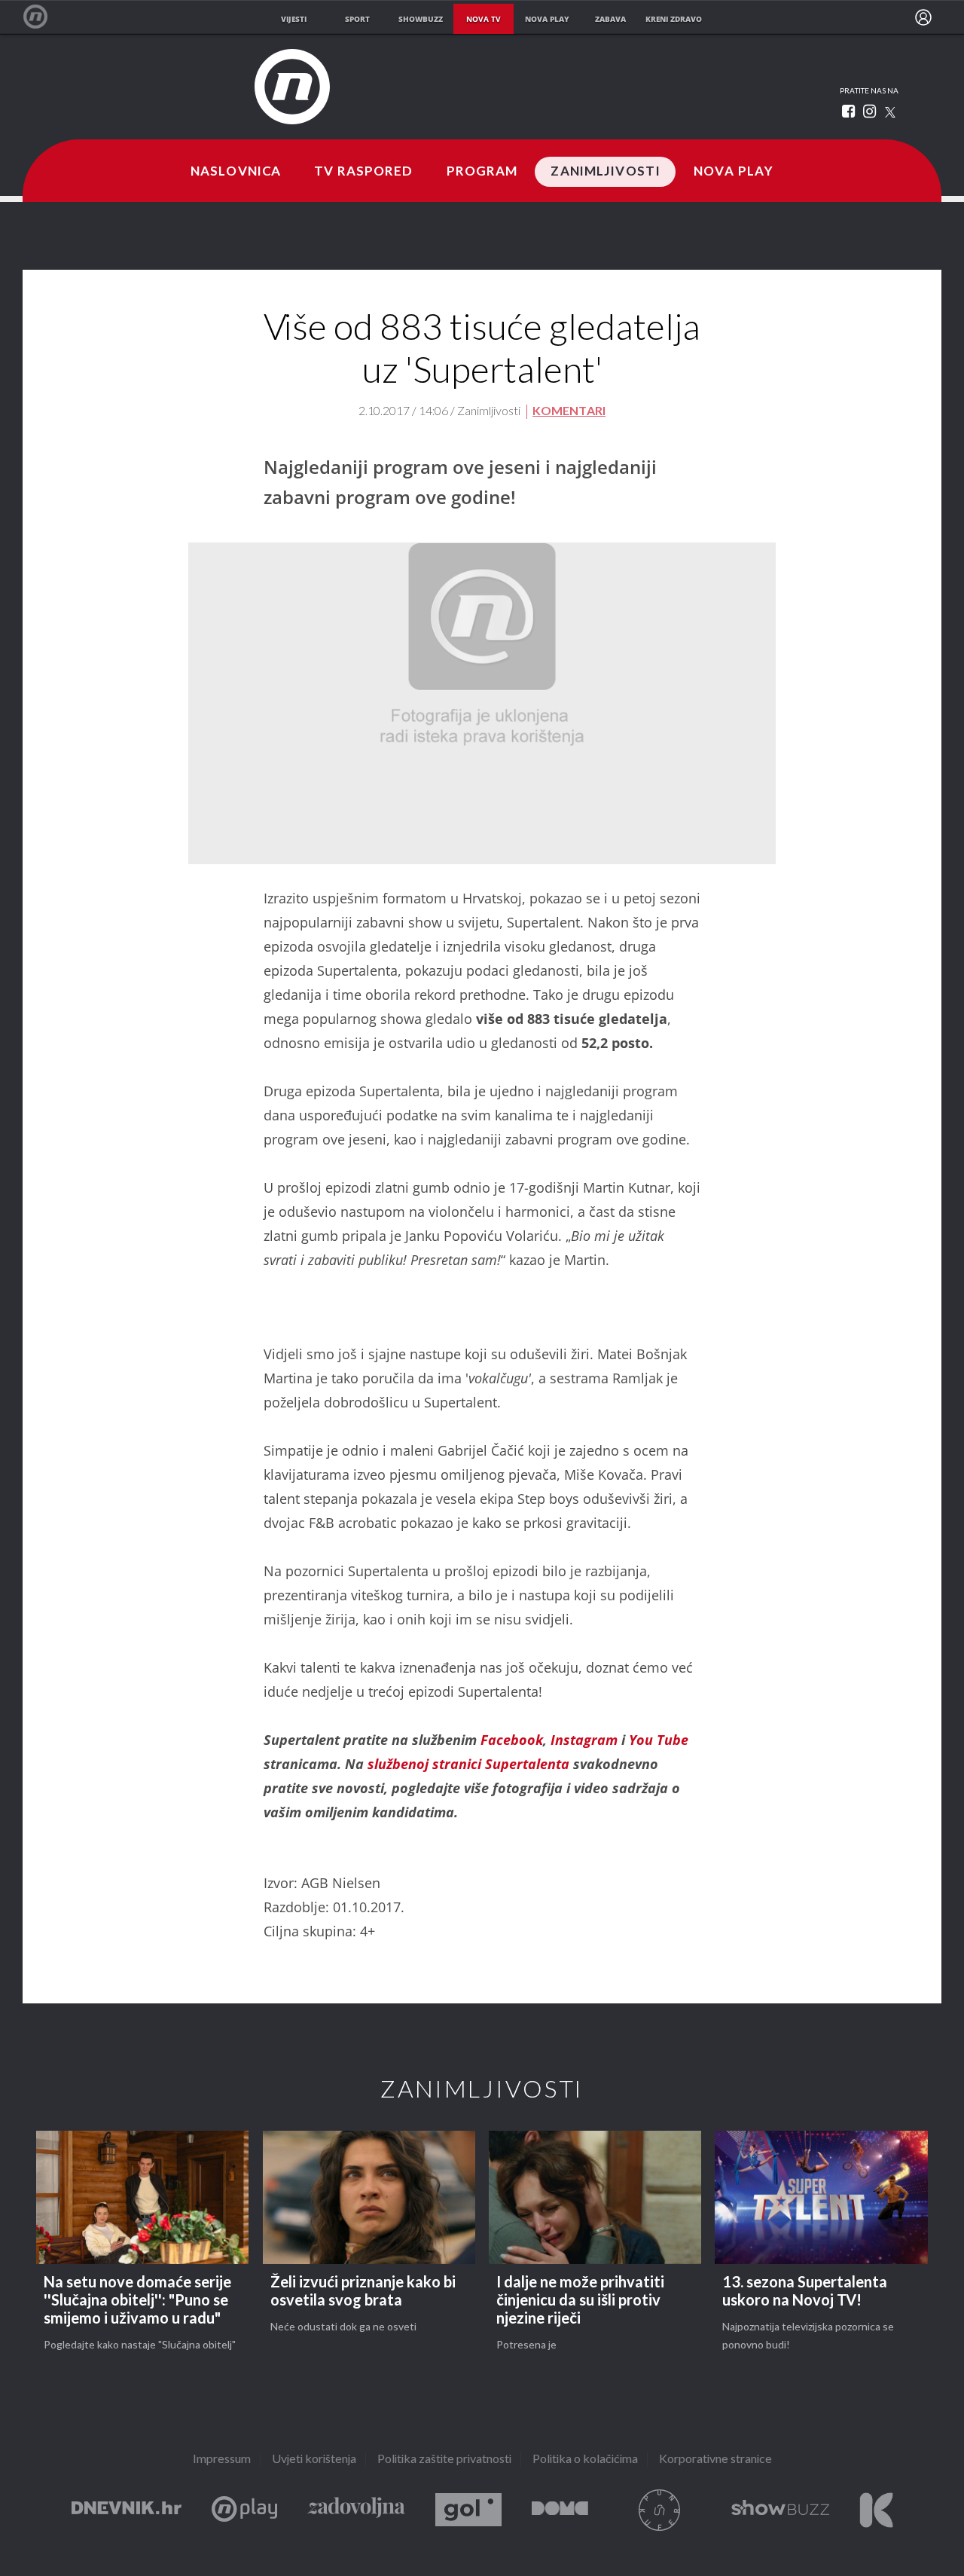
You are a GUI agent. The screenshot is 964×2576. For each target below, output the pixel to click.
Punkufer (660, 2510)
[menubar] (923, 17)
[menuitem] (923, 17)
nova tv (484, 19)
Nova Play (734, 172)
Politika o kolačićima (585, 2460)
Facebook (512, 1740)
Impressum (222, 2460)
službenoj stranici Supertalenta (468, 1764)
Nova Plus (244, 2510)
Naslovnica (236, 172)
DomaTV (560, 2510)
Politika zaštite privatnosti (444, 2460)
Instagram (584, 1740)
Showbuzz (780, 2510)
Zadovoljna (356, 2510)
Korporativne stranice (715, 2460)
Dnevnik (127, 2510)
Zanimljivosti (606, 172)
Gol (468, 2510)
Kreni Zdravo (876, 2510)
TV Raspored (363, 172)
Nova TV (43, 17)
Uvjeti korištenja (314, 2460)
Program (482, 172)
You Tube (659, 1740)
